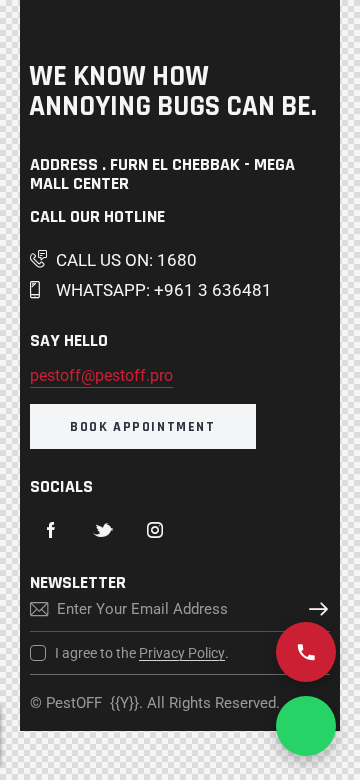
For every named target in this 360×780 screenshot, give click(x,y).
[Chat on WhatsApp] (306, 726)
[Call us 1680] (306, 652)
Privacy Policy (182, 653)
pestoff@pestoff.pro (101, 375)
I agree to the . (142, 653)
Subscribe (315, 609)
